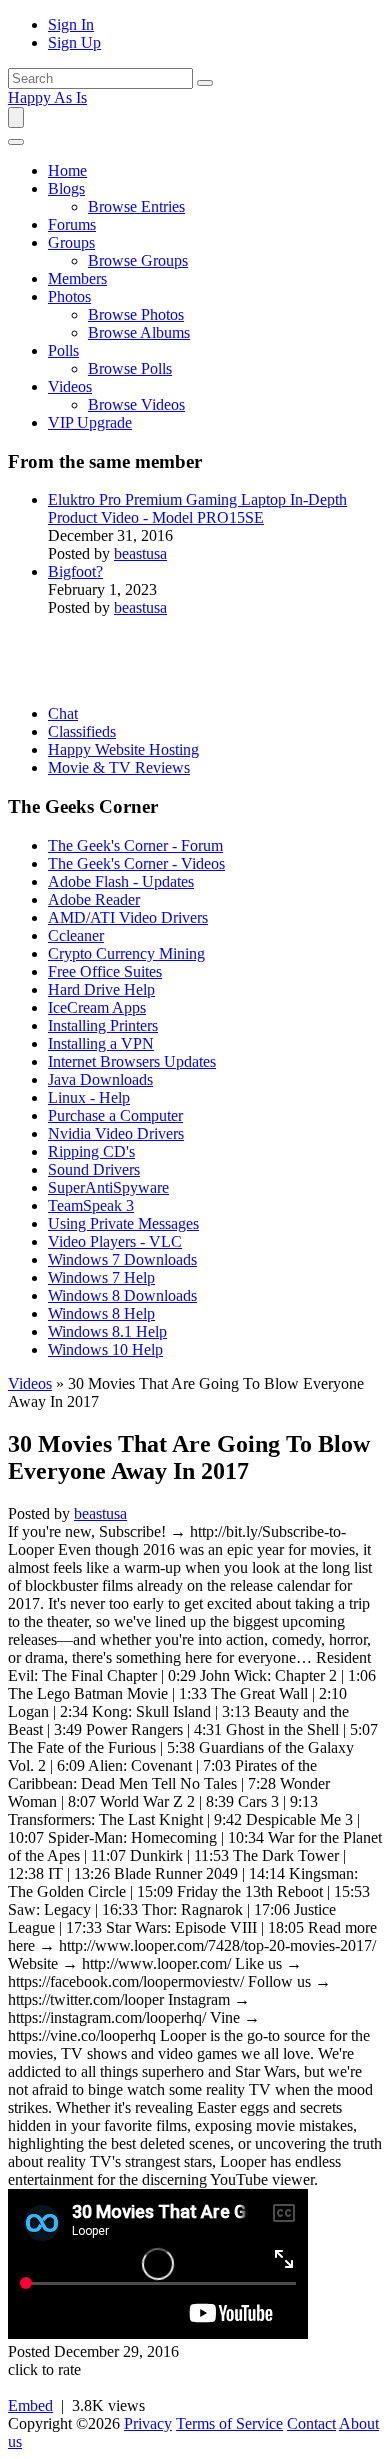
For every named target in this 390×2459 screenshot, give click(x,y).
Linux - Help (89, 1097)
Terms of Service (229, 2423)
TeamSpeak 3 (91, 1205)
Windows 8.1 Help (107, 1331)
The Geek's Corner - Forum (135, 845)
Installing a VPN (101, 1043)
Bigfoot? (75, 571)
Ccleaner (76, 935)
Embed (30, 2405)
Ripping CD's (91, 1151)
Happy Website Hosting (123, 749)
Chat (63, 713)
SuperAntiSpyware (108, 1187)
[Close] (16, 142)
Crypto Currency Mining (126, 953)
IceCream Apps (97, 1007)
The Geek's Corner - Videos (136, 863)
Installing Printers (103, 1025)
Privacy (148, 2423)
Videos (30, 1383)
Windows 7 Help (101, 1277)
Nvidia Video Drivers (116, 1133)
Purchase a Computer (115, 1115)
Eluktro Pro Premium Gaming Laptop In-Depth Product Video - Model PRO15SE (197, 508)
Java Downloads (100, 1079)
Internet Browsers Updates (132, 1061)
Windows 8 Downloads (122, 1295)
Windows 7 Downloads (122, 1259)
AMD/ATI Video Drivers (128, 917)
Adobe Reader (94, 899)
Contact (311, 2423)
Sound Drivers (94, 1169)
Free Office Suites (105, 971)
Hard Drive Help (101, 989)
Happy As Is (47, 97)
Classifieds (82, 731)
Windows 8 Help (101, 1313)
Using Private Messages (123, 1223)
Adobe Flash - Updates (121, 881)
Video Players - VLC (115, 1241)
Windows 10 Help (105, 1349)
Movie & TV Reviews (119, 767)
